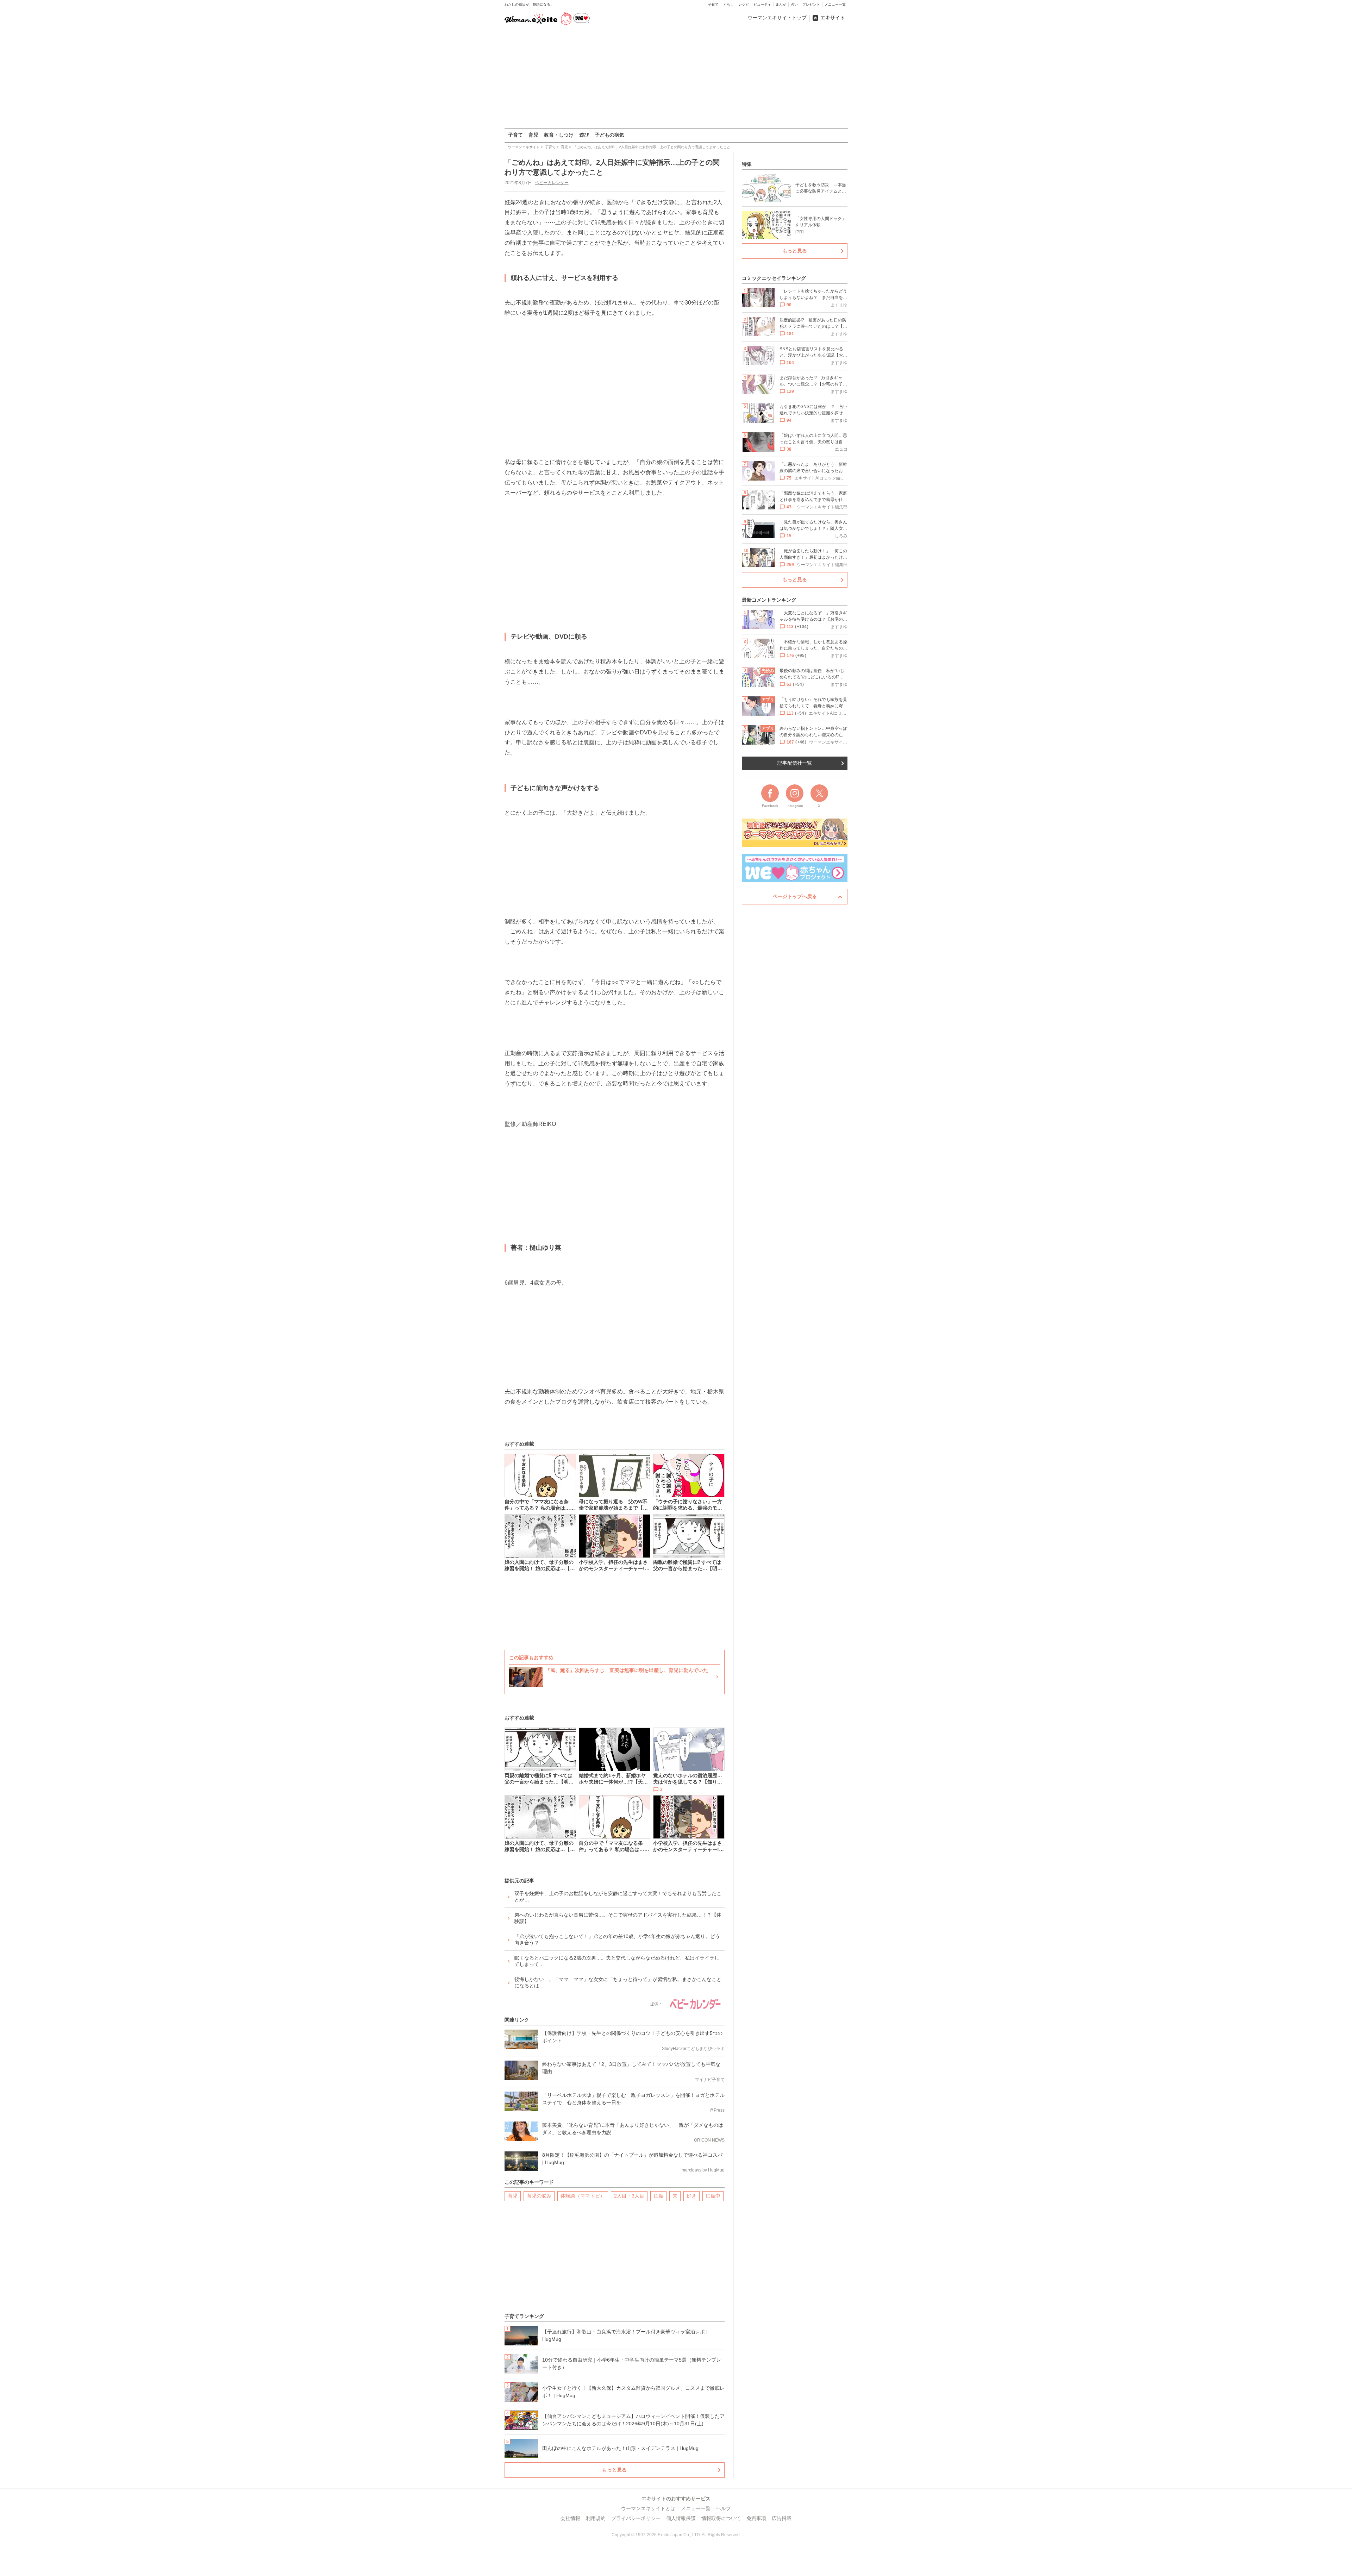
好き (691, 2196)
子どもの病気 (609, 135)
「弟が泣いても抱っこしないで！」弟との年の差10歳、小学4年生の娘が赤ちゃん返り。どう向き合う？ (617, 1939)
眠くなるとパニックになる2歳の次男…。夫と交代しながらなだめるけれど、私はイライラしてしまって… (617, 1961)
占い (794, 4)
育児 (533, 135)
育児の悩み (539, 2196)
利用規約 (596, 2518)
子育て (713, 4)
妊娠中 (713, 2196)
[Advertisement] (676, 77)
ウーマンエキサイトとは (648, 2508)
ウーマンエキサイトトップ (777, 18)
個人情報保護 (681, 2518)
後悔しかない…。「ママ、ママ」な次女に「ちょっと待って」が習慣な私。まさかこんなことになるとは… (618, 1982)
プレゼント (811, 4)
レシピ (744, 4)
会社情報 (570, 2518)
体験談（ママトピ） (583, 2196)
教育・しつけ (559, 135)
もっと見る (614, 2470)
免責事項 (756, 2518)
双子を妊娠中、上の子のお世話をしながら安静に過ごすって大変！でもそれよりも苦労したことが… (618, 1897)
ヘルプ (724, 2508)
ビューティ (762, 4)
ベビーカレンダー (552, 183)
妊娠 (658, 2196)
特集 (747, 164)
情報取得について (721, 2518)
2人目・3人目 (629, 2196)
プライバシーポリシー (636, 2518)
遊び (584, 135)
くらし (728, 4)
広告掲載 (782, 2518)
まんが (781, 4)
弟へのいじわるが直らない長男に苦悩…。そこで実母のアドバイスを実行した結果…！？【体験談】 (618, 1918)
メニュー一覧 (835, 4)
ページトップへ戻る (795, 896)
